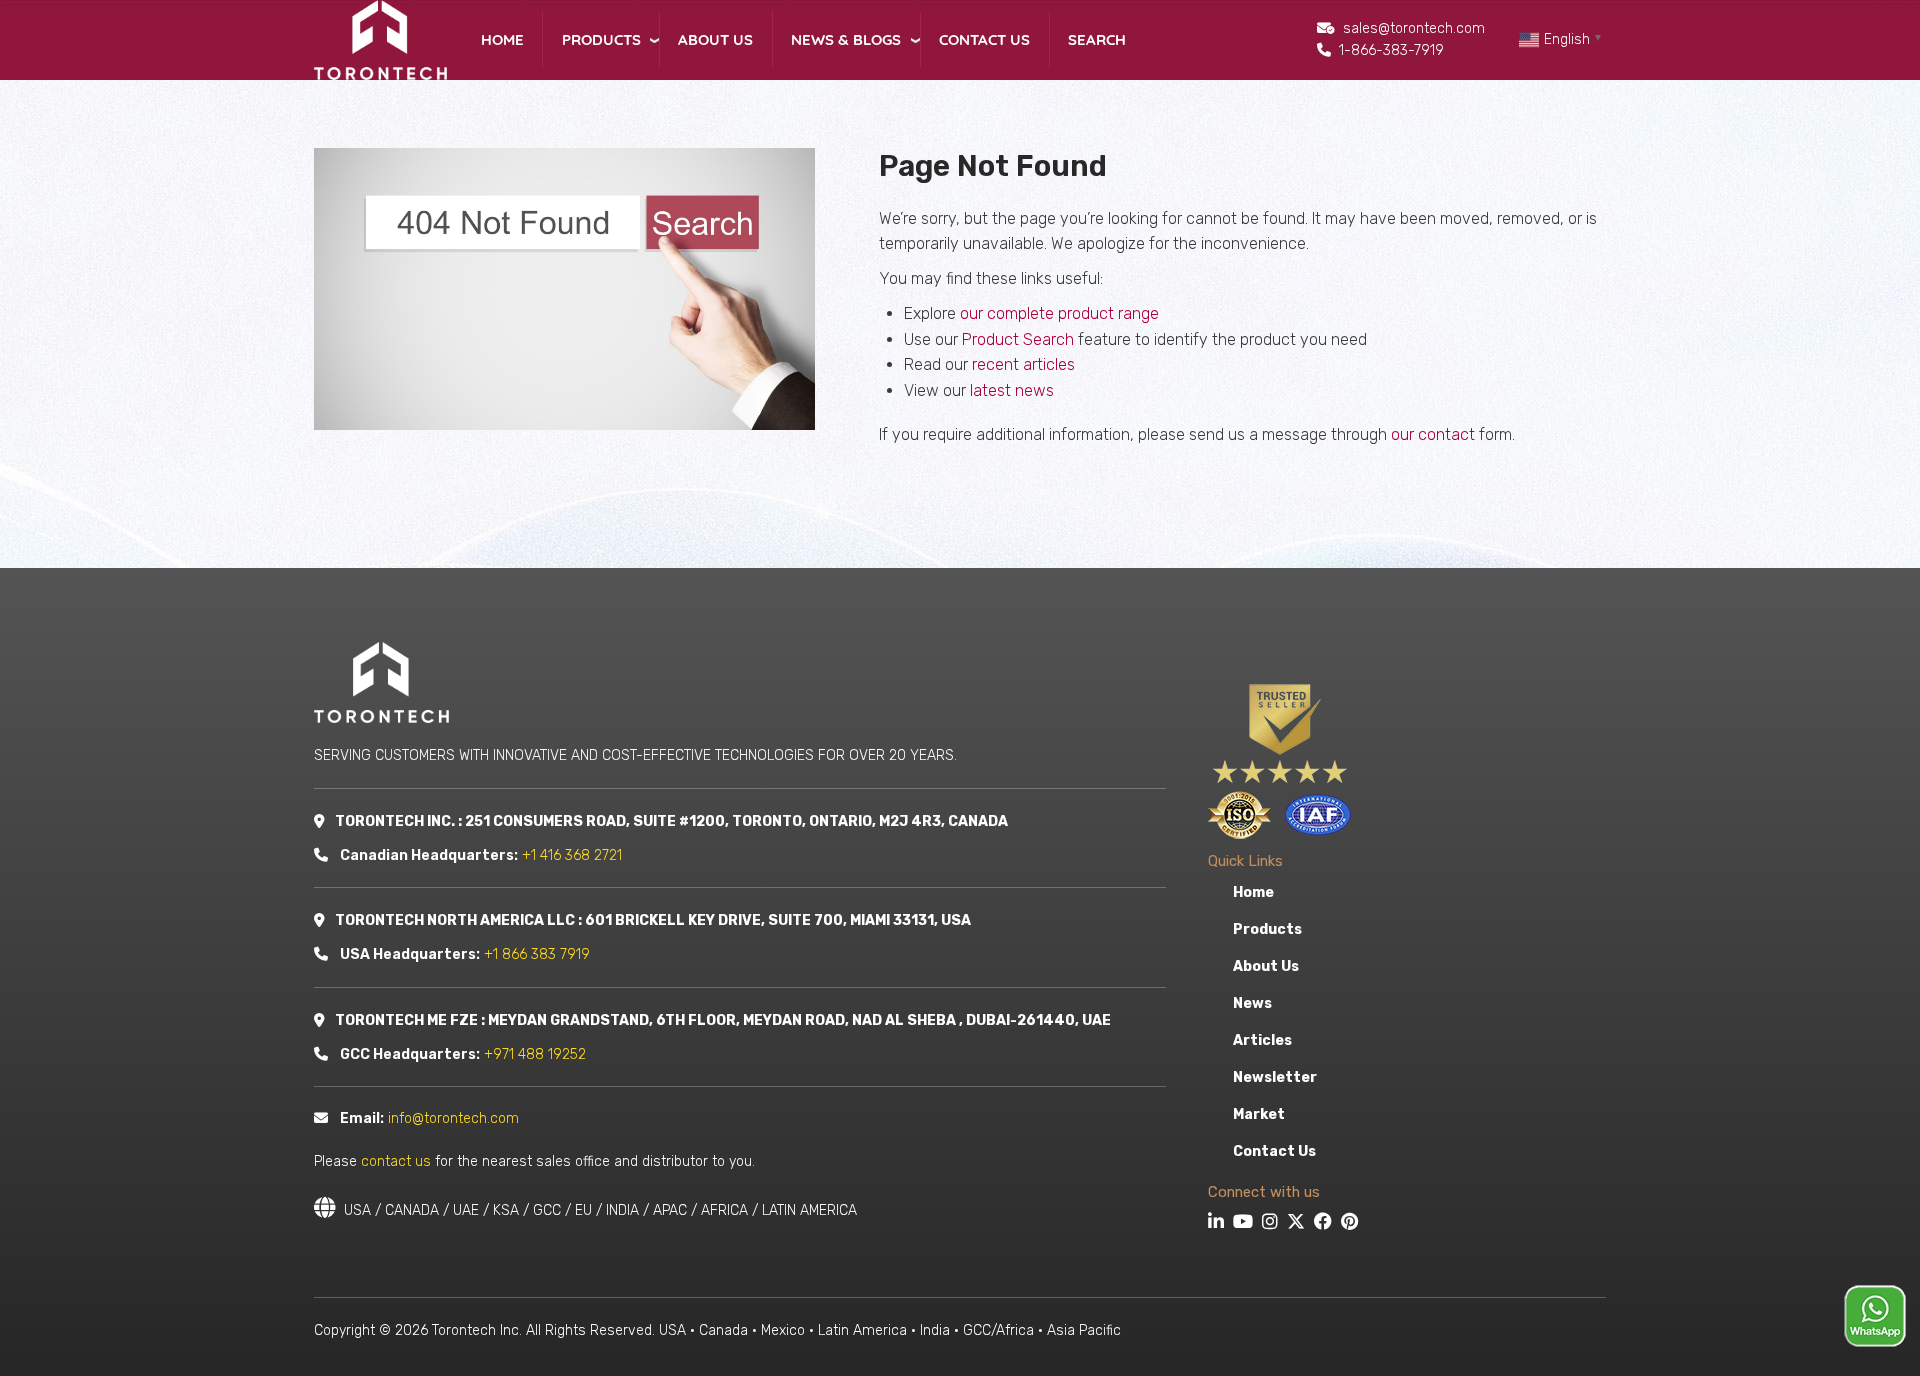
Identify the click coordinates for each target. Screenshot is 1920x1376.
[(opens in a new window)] (1218, 1224)
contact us (396, 1161)
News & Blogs (846, 39)
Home (502, 39)
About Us (715, 39)
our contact (1433, 434)
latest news (1012, 390)
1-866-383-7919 (1391, 50)
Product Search (1018, 339)
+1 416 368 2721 (572, 855)
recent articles (1023, 364)
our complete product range (1059, 313)
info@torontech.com (453, 1118)
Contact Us (984, 39)
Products (601, 39)
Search (1097, 39)
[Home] (380, 38)
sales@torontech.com (1414, 28)
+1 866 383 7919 (537, 954)
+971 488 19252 (535, 1054)
